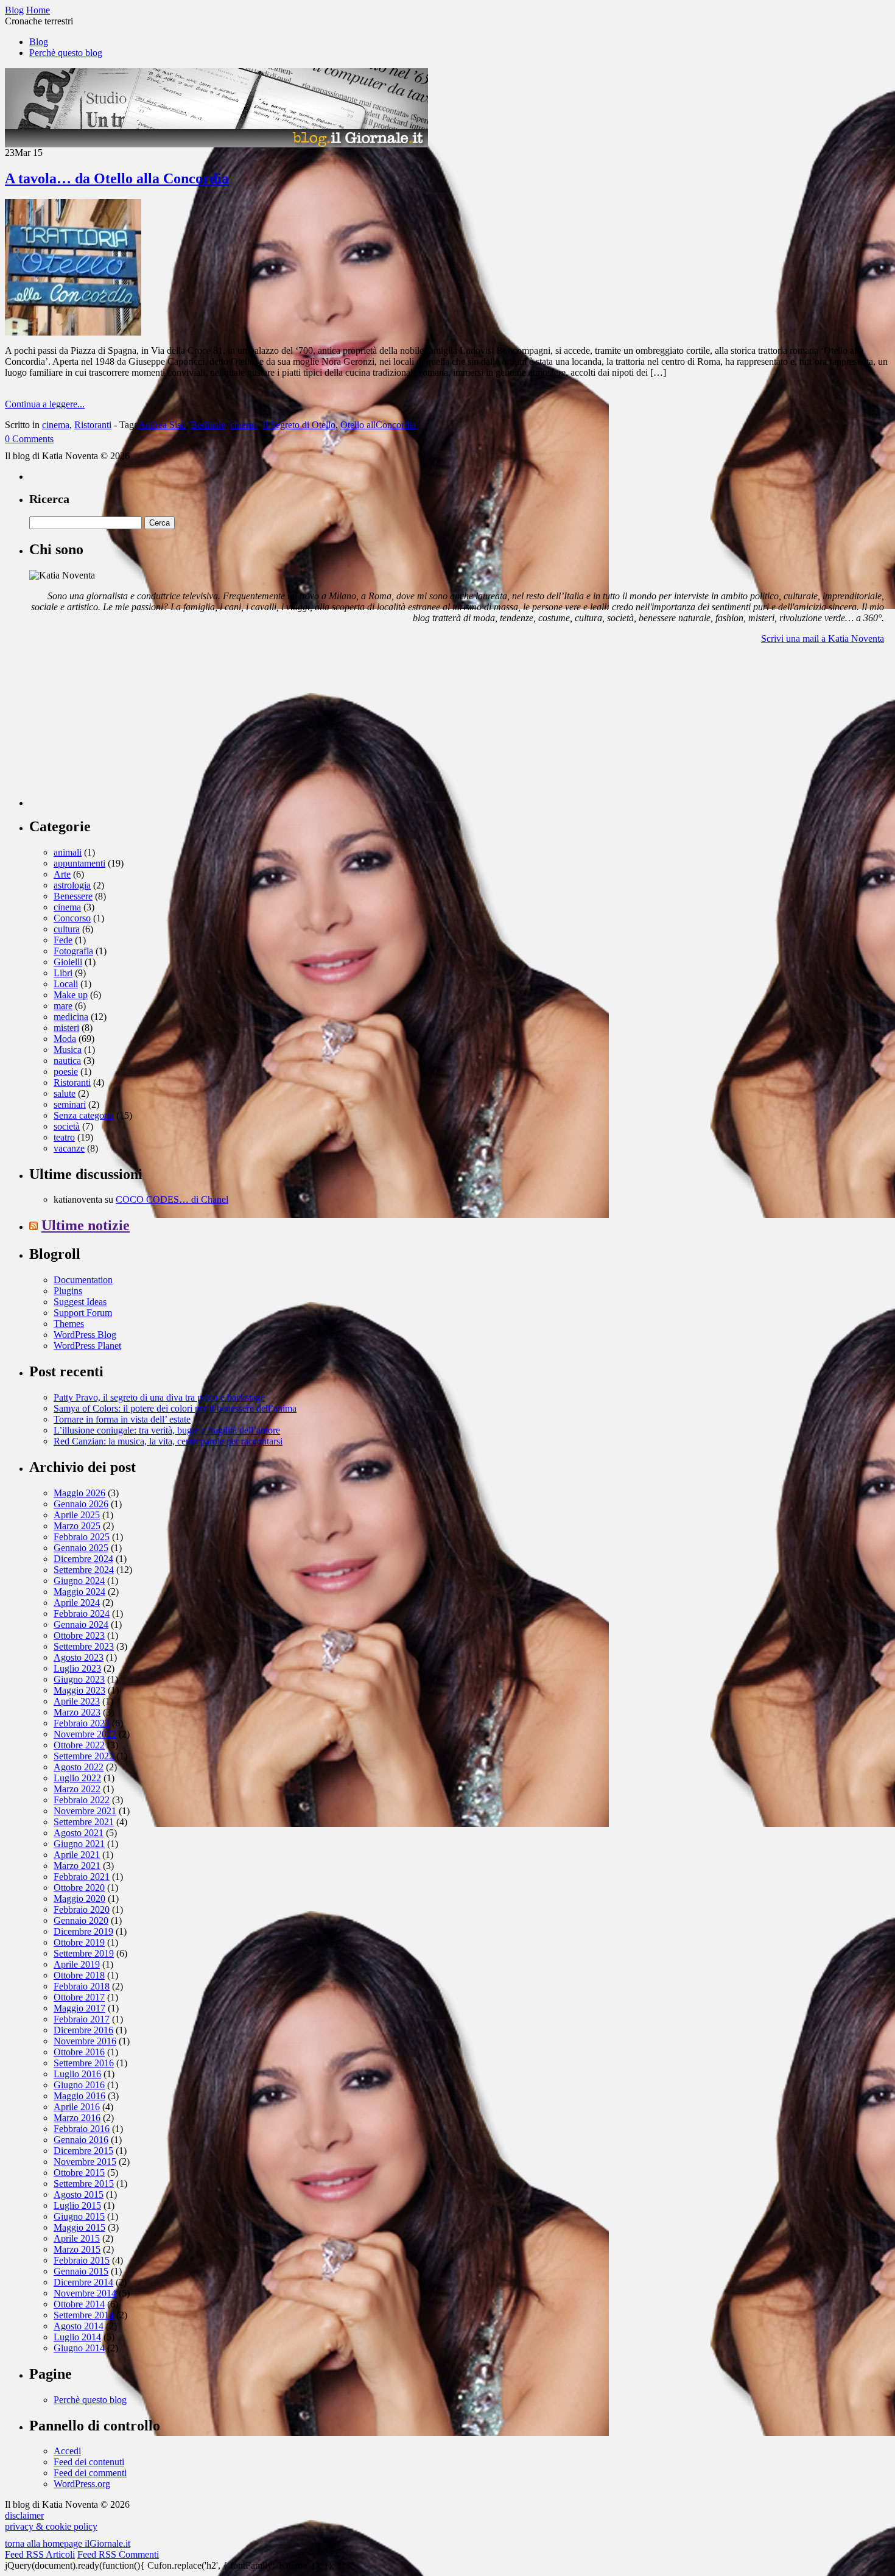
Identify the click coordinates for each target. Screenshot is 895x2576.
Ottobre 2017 (79, 1997)
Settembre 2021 (84, 1822)
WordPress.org (82, 2484)
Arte (62, 874)
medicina (71, 1017)
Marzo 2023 (77, 1712)
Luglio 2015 (77, 2205)
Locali (66, 984)
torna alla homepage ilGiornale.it (68, 2543)
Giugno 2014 (79, 2348)
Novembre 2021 (85, 1811)
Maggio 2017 (79, 2008)
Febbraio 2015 (82, 2260)
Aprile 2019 (77, 1964)
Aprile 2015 (77, 2238)
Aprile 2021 (77, 1855)
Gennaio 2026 (81, 1504)
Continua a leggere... (45, 404)
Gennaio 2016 (81, 2140)
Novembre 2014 (85, 2293)
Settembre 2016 (84, 2063)
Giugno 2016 (79, 2085)
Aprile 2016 (77, 2107)
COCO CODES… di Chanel (172, 1199)
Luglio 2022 (77, 1778)
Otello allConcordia (378, 425)
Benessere (73, 896)
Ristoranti (93, 425)
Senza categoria (84, 1115)
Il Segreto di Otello (299, 425)
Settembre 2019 (84, 1953)
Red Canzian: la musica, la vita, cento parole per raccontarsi (168, 1441)
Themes (69, 1324)
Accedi (67, 2451)
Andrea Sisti (162, 425)
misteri (66, 1028)
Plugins (68, 1291)
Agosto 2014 (79, 2326)
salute (65, 1093)
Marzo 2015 (77, 2249)
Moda (65, 1039)
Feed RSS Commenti (118, 2554)
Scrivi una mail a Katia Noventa (823, 639)
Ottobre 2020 (79, 1888)
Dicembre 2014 (83, 2282)
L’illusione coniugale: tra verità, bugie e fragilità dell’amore (167, 1430)
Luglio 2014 (77, 2337)
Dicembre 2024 (83, 1559)
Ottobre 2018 (79, 1975)
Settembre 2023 (84, 1646)
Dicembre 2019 (83, 1931)
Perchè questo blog (66, 53)
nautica (67, 1061)
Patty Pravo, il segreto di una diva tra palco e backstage (159, 1397)
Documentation (83, 1280)
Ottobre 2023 (79, 1635)
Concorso (72, 918)
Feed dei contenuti (89, 2462)
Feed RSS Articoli (40, 2554)
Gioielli (68, 962)
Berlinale (208, 425)
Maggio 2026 (79, 1493)
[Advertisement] (121, 730)
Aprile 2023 (77, 1701)
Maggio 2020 (79, 1899)
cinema (56, 425)
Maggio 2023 (79, 1690)
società (67, 1126)
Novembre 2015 (85, 2162)
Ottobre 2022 (79, 1745)
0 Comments (29, 439)
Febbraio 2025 (82, 1537)
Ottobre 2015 (79, 2173)
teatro (64, 1137)
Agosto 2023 (79, 1657)
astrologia (72, 885)
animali (68, 852)
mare (63, 1006)
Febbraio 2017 (82, 2019)
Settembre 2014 (84, 2315)
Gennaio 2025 (81, 1548)
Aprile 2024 (77, 1603)
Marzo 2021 (77, 1866)
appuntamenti (79, 863)
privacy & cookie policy (51, 2526)
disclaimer (24, 2515)
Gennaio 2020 (81, 1920)
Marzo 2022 (77, 1789)
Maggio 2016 (79, 2096)
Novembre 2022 (85, 1734)
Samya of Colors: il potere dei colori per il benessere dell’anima (175, 1408)
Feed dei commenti (90, 2473)
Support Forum (83, 1313)
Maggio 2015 (79, 2227)
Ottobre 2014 (79, 2304)
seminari (70, 1104)
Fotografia (73, 951)
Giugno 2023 (79, 1679)
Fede (63, 940)
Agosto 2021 (79, 1833)
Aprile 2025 (77, 1515)
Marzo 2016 (77, 2118)
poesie (66, 1072)
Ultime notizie (86, 1225)
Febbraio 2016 (82, 2129)
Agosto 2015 (79, 2194)
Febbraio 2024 (82, 1614)
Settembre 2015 (84, 2184)
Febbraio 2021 (82, 1877)
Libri (63, 973)
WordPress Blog (85, 1335)
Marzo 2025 (77, 1526)
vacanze (69, 1148)
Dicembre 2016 (83, 2030)
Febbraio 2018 (82, 1986)
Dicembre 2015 (83, 2151)
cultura (67, 929)
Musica (68, 1050)
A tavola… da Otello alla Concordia (117, 178)
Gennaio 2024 (81, 1624)
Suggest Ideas (80, 1302)
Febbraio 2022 (82, 1800)
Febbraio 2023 (82, 1723)
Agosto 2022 (79, 1767)
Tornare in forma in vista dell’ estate (122, 1419)
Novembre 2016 (85, 2041)
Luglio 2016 (77, 2074)
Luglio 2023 (77, 1668)
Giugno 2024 (79, 1581)
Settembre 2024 (84, 1570)
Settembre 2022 (84, 1756)
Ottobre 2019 (79, 1942)
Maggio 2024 (79, 1592)
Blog (39, 42)
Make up (71, 995)
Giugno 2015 (79, 2216)
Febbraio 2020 (82, 1909)
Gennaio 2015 (81, 2271)
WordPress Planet (87, 1346)
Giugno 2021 (79, 1844)
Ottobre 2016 (79, 2052)
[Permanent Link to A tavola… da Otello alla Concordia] (73, 332)
